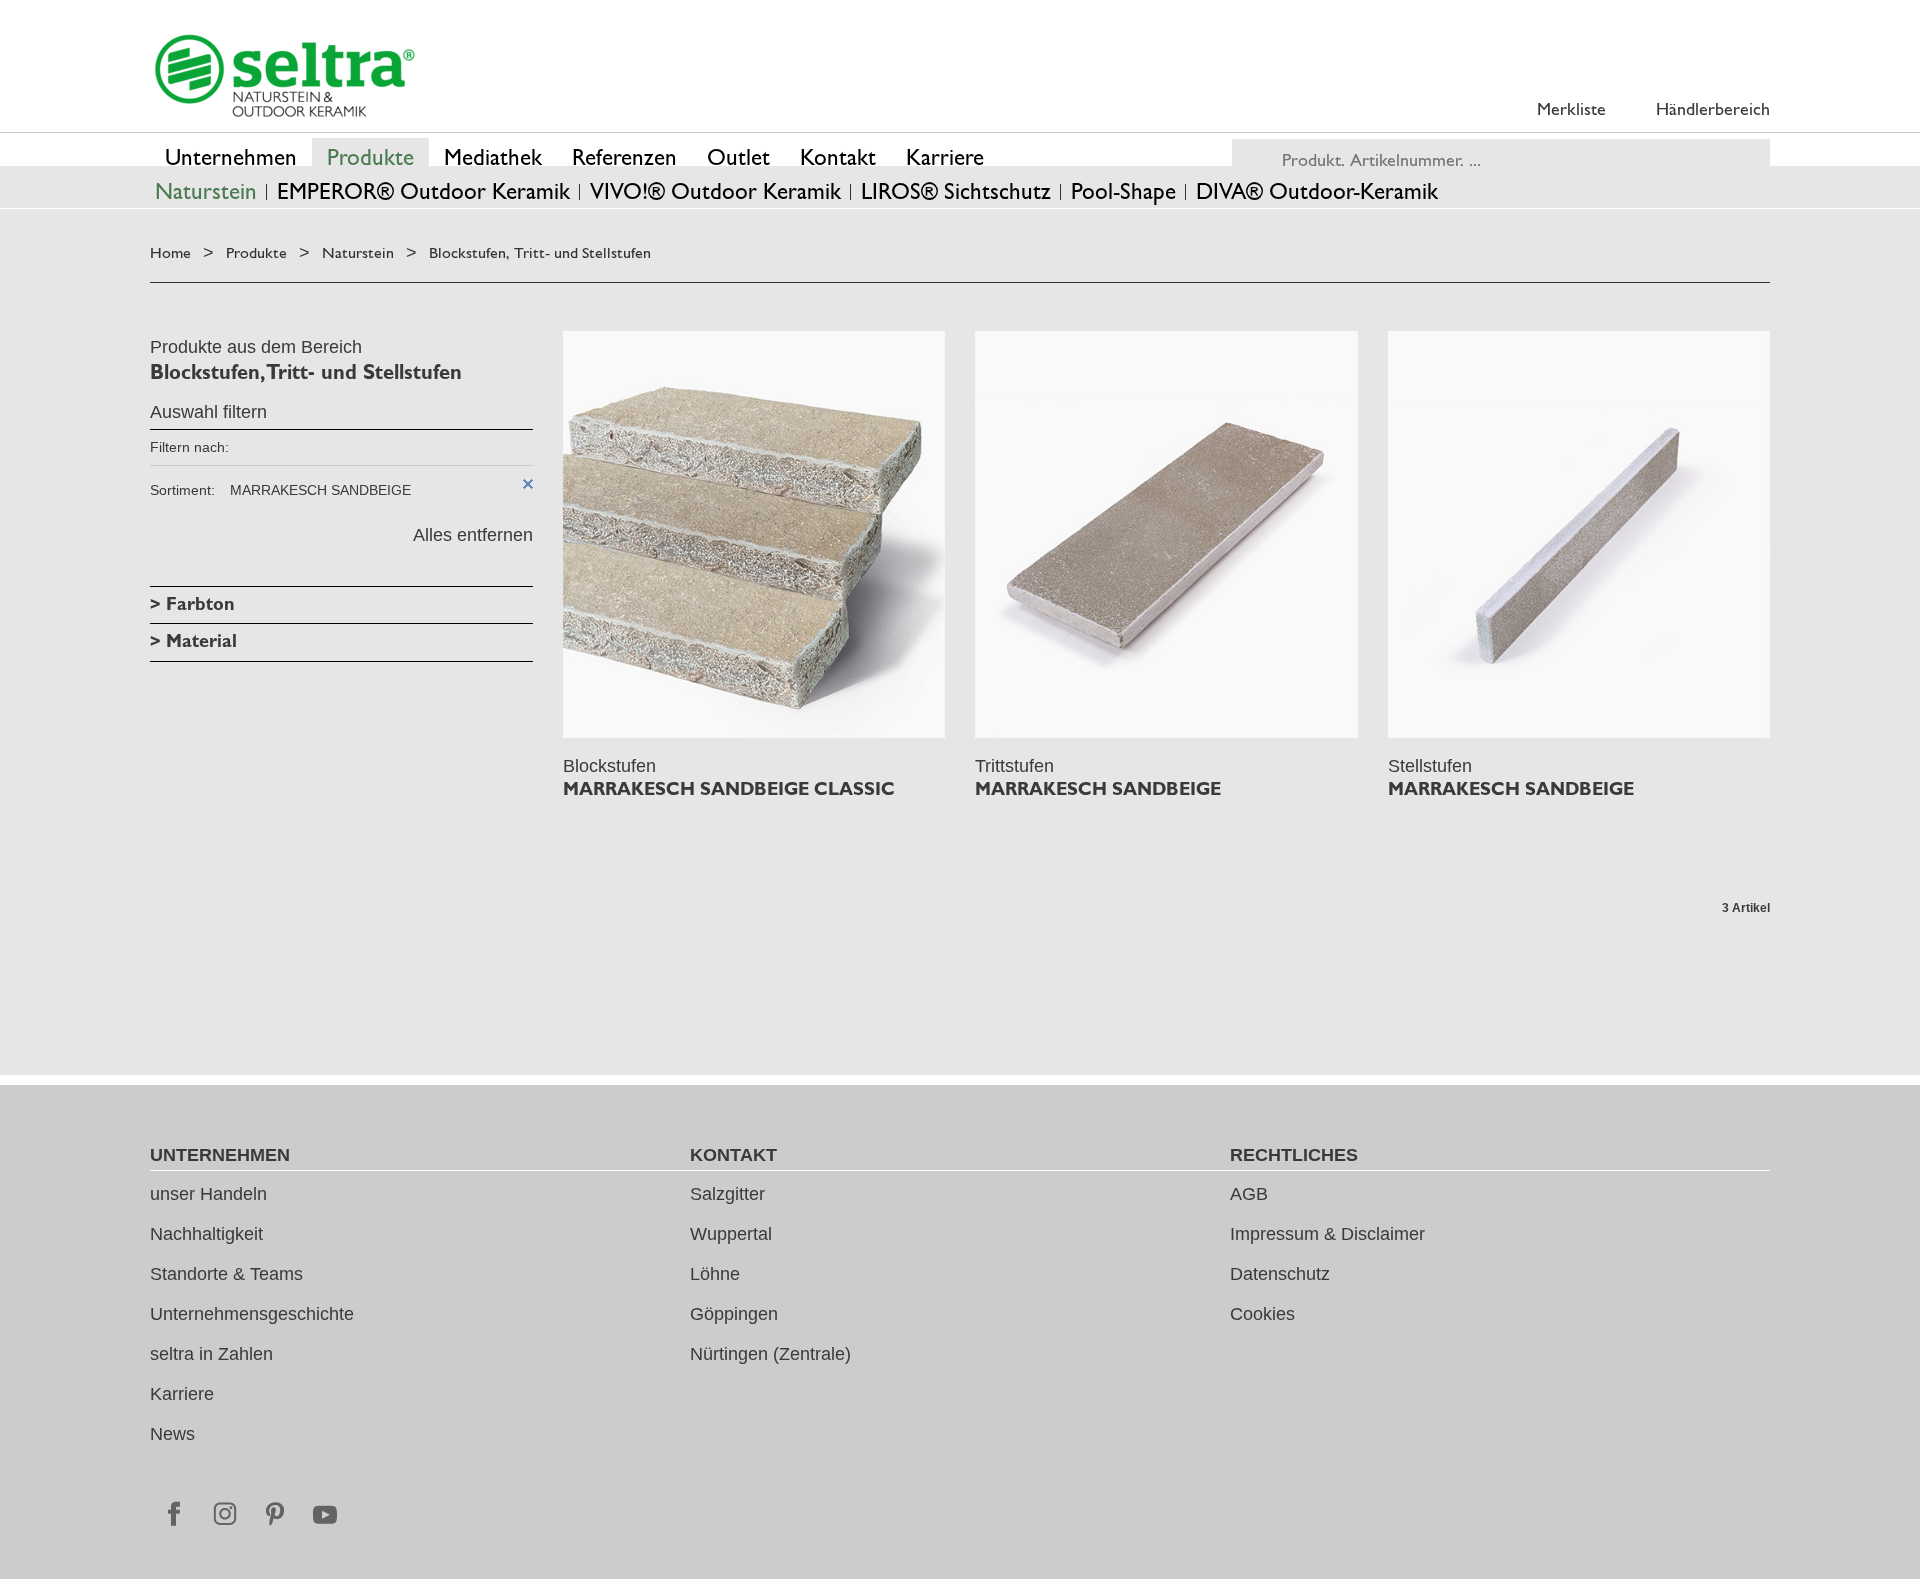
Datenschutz (1280, 1274)
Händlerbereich (1713, 108)
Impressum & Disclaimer (1327, 1234)
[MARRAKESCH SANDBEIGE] (1166, 534)
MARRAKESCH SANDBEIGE (1098, 789)
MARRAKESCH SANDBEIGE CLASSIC (729, 789)
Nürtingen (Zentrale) (770, 1354)
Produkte (256, 252)
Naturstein (358, 252)
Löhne (715, 1274)
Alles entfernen (473, 535)
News (172, 1434)
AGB (1249, 1194)
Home (170, 252)
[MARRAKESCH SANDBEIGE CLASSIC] (754, 534)
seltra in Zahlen (211, 1354)
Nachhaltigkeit (206, 1234)
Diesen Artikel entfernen (528, 484)
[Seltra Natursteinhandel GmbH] (285, 76)
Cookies (1262, 1314)
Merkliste (1571, 108)
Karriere (182, 1394)
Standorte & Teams (226, 1274)
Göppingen (734, 1314)
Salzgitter (727, 1194)
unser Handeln (208, 1194)
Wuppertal (731, 1234)
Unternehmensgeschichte (252, 1314)
